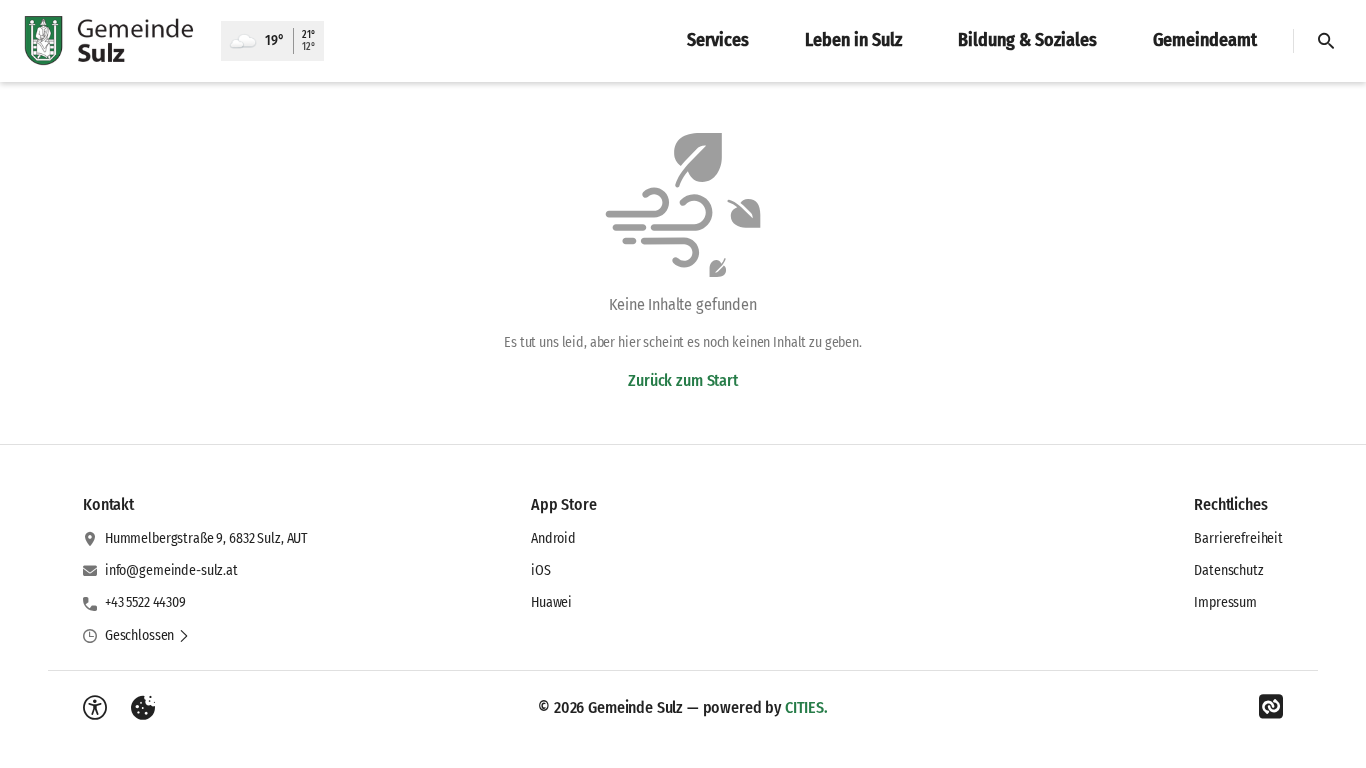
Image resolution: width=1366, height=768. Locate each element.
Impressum (1225, 602)
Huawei (551, 602)
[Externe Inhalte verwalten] (143, 708)
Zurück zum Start (682, 380)
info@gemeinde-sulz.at (171, 570)
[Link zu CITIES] (1271, 707)
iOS (541, 570)
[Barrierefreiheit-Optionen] (95, 708)
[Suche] (1326, 41)
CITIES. (806, 707)
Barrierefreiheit (1238, 538)
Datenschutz (1228, 570)
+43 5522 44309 (145, 602)
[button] (147, 636)
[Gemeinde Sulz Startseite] (110, 41)
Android (553, 538)
